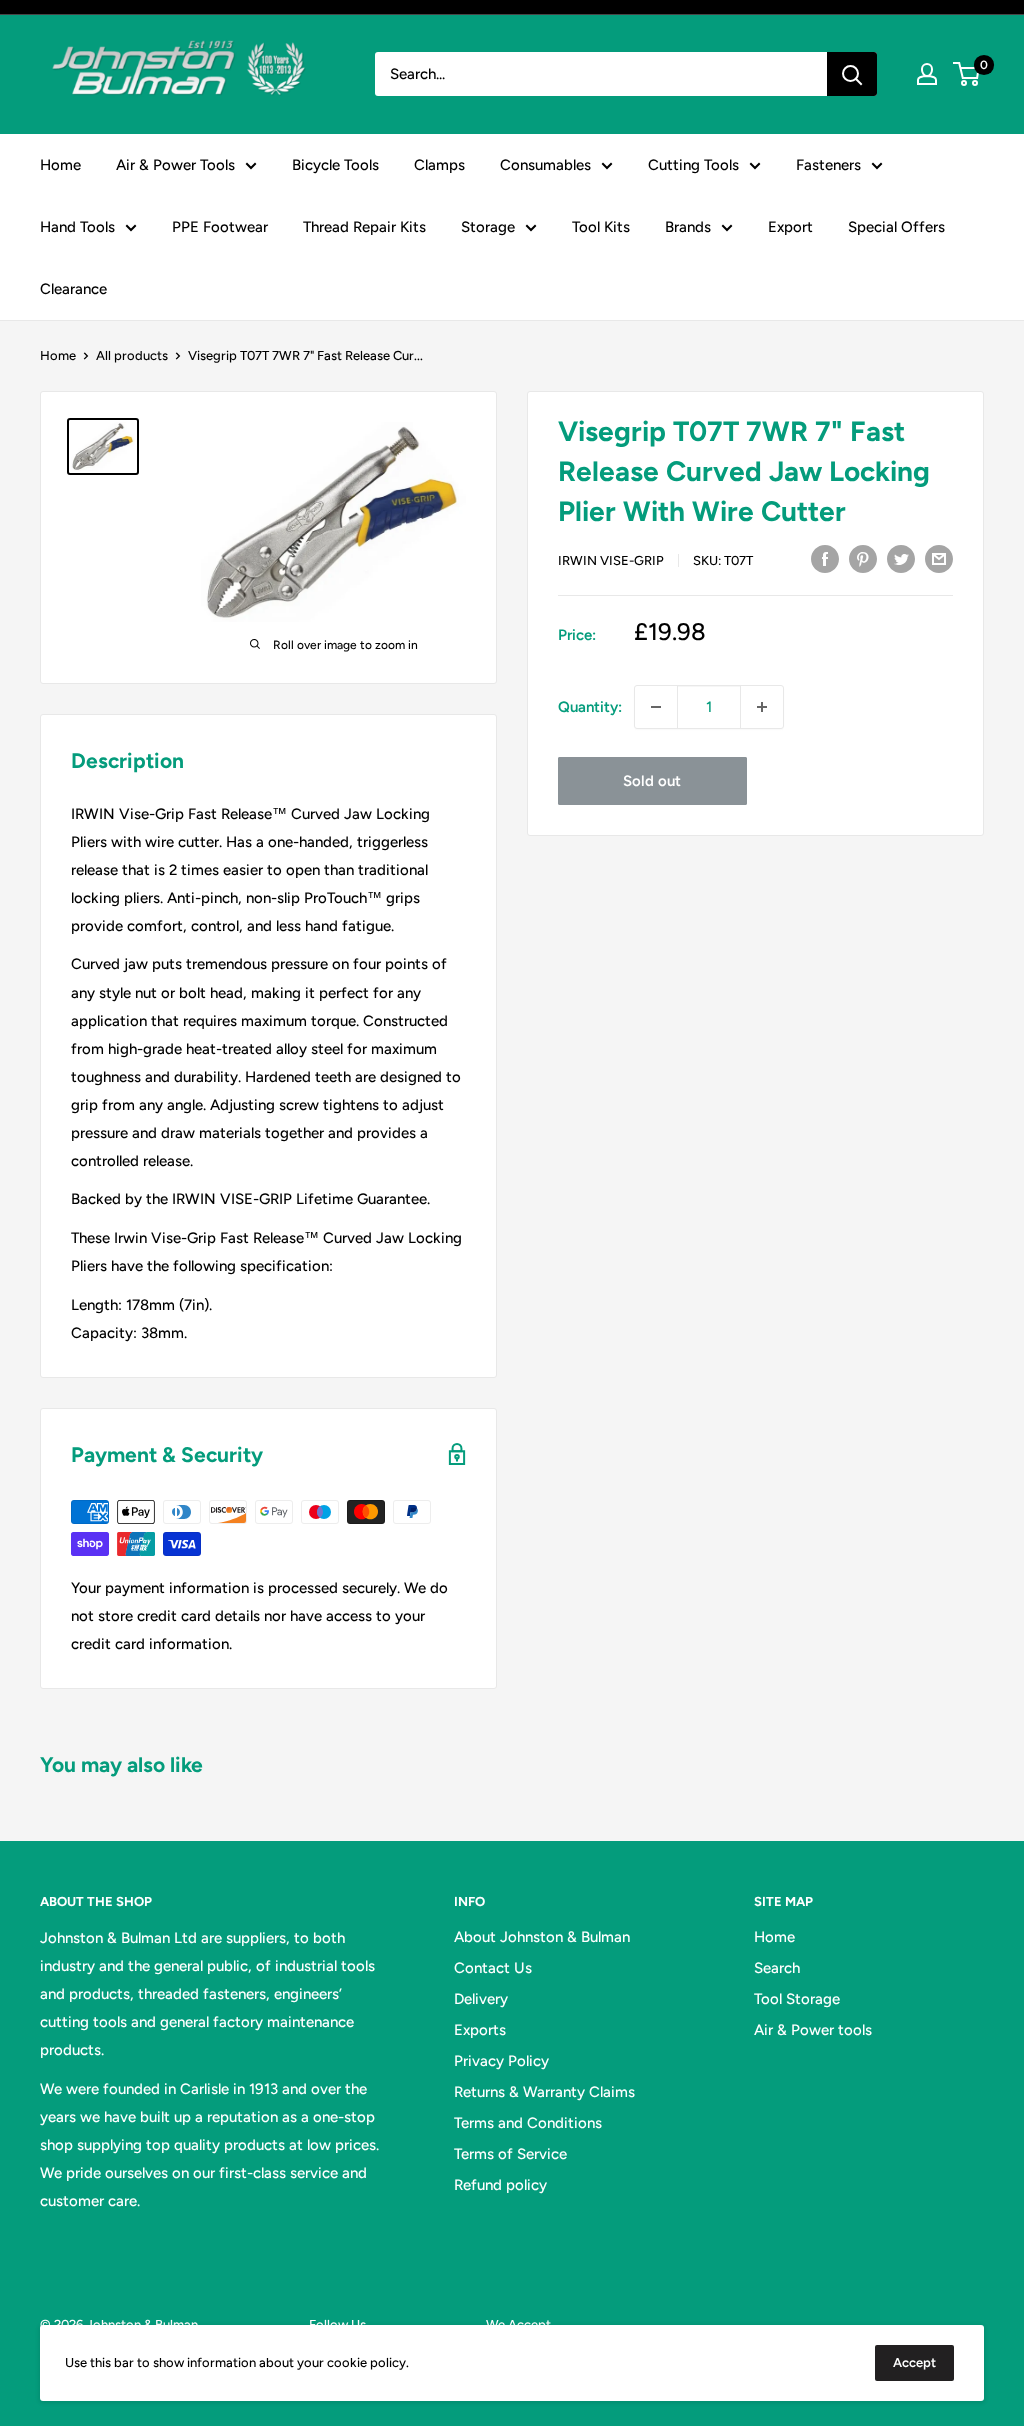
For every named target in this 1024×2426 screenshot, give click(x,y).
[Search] (852, 74)
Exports (480, 2030)
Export (790, 227)
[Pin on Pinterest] (863, 558)
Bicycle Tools (335, 165)
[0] (967, 74)
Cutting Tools (693, 165)
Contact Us (493, 1968)
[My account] (927, 74)
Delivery (481, 1999)
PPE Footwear (220, 227)
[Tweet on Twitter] (901, 558)
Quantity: (590, 707)
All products (132, 355)
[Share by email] (939, 558)
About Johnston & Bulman (542, 1937)
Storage (488, 227)
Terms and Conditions (528, 2123)
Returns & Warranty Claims (544, 2092)
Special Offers (896, 227)
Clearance (73, 289)
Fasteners (828, 165)
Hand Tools (77, 227)
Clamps (439, 165)
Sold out (652, 781)
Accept (914, 2362)
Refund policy (500, 2185)
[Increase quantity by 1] (762, 707)
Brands (688, 227)
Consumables (545, 165)
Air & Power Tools (175, 165)
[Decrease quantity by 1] (656, 707)
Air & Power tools (813, 2030)
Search (777, 1968)
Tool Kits (601, 227)
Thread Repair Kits (364, 227)
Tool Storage (797, 1999)
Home (60, 165)
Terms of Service (510, 2154)
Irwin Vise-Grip (611, 560)
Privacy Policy (501, 2061)
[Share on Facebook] (825, 558)
